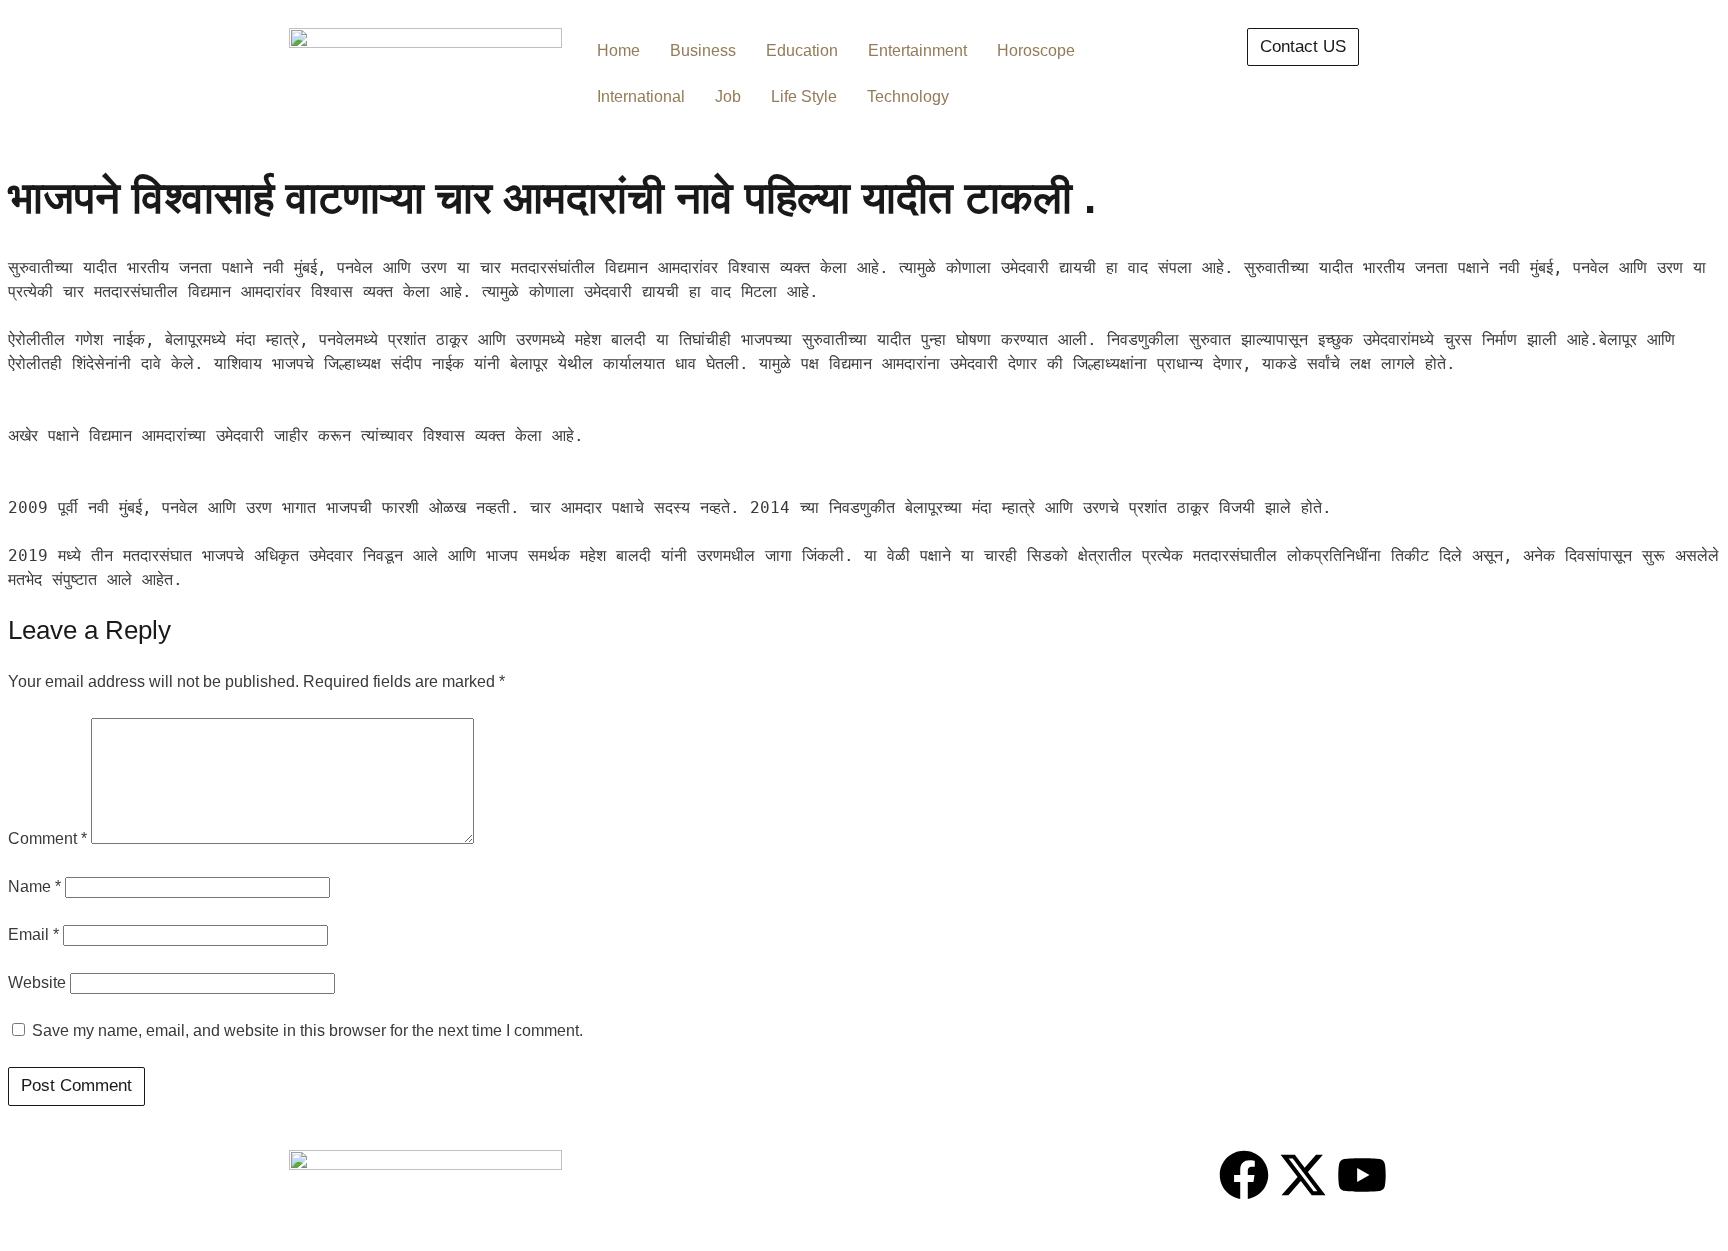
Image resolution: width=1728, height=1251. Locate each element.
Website (37, 982)
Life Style (804, 96)
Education (802, 50)
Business (703, 50)
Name (34, 886)
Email (33, 934)
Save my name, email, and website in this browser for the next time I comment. (307, 1030)
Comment (47, 838)
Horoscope (1036, 50)
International (641, 96)
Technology (908, 96)
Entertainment (917, 50)
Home (618, 50)
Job (728, 96)
